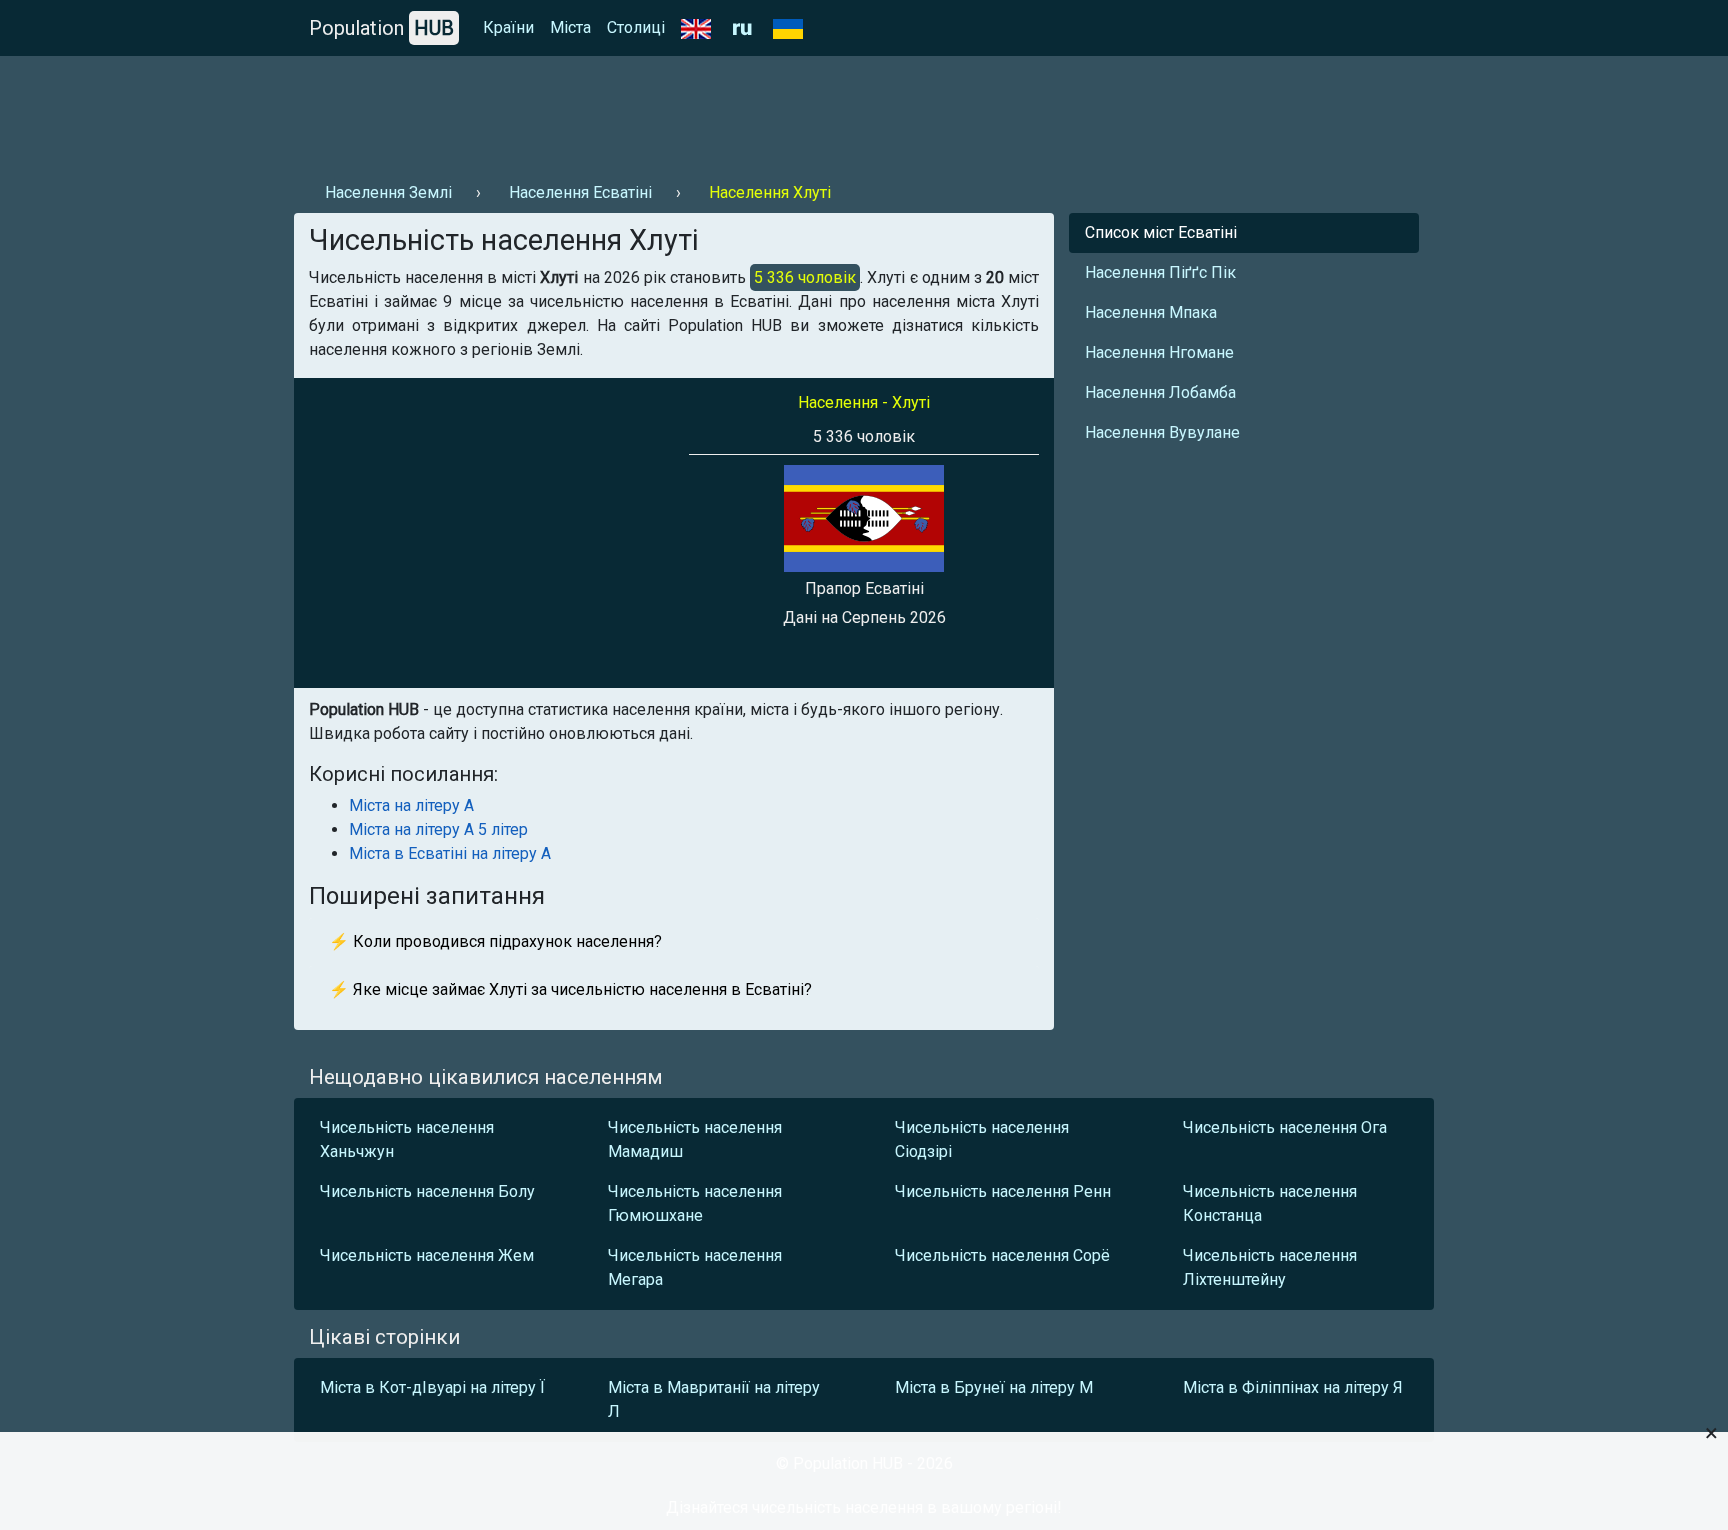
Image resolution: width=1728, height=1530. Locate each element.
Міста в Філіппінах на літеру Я (1293, 1387)
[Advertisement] (658, 111)
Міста (570, 27)
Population (381, 28)
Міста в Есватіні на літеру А (450, 853)
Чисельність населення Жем (427, 1255)
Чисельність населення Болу (427, 1191)
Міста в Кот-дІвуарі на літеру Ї (432, 1387)
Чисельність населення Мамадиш (695, 1139)
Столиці (636, 27)
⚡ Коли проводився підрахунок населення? (495, 941)
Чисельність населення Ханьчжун (407, 1139)
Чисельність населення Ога (1285, 1127)
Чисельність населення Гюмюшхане (695, 1203)
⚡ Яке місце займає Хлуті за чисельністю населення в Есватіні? (570, 989)
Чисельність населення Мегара (695, 1267)
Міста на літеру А (411, 805)
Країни (508, 27)
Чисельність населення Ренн (1003, 1191)
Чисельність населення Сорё (1002, 1255)
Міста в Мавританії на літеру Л (714, 1399)
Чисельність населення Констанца (1270, 1203)
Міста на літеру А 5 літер (438, 829)
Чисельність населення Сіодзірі (982, 1139)
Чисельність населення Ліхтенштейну (1270, 1267)
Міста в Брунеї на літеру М (994, 1387)
